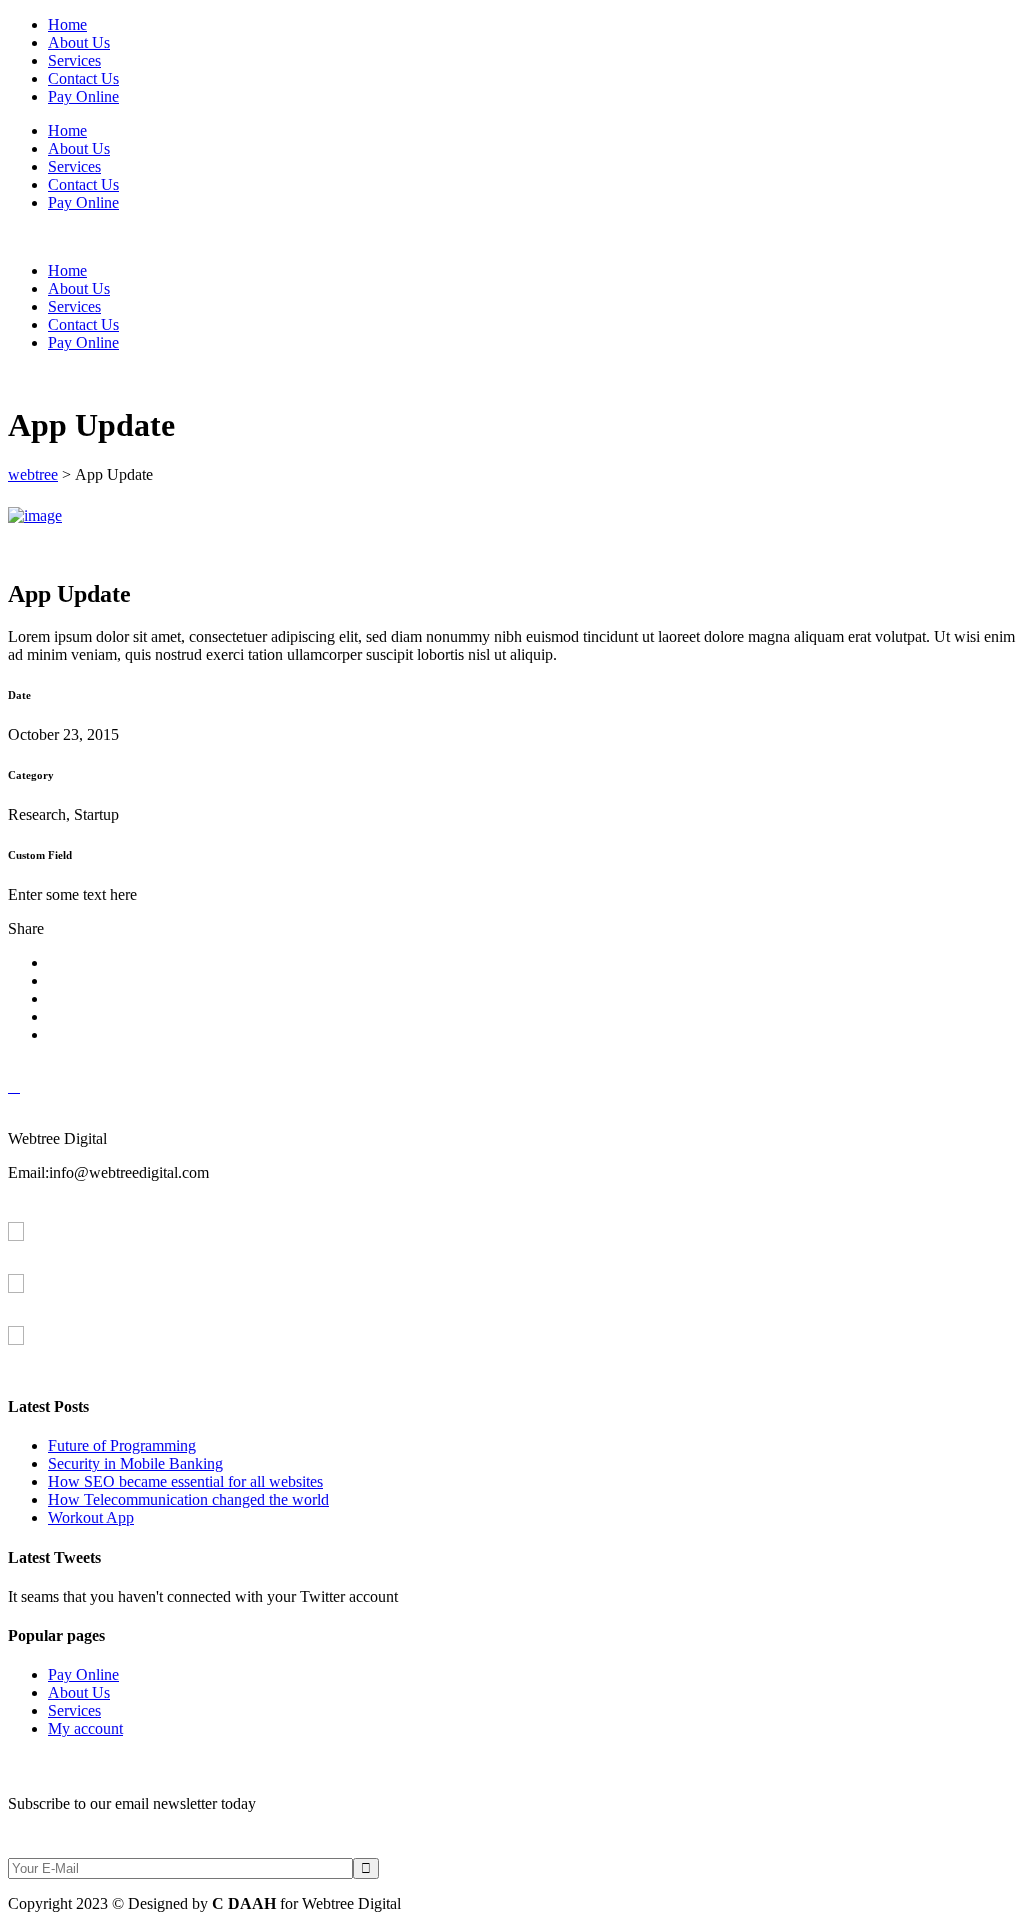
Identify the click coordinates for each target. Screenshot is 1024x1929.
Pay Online (83, 1674)
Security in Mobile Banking (135, 1463)
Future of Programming (122, 1445)
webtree (33, 474)
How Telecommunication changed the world (188, 1499)
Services (74, 1710)
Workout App (91, 1517)
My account (85, 1728)
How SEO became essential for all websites (185, 1481)
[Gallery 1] (35, 515)
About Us (79, 1692)
